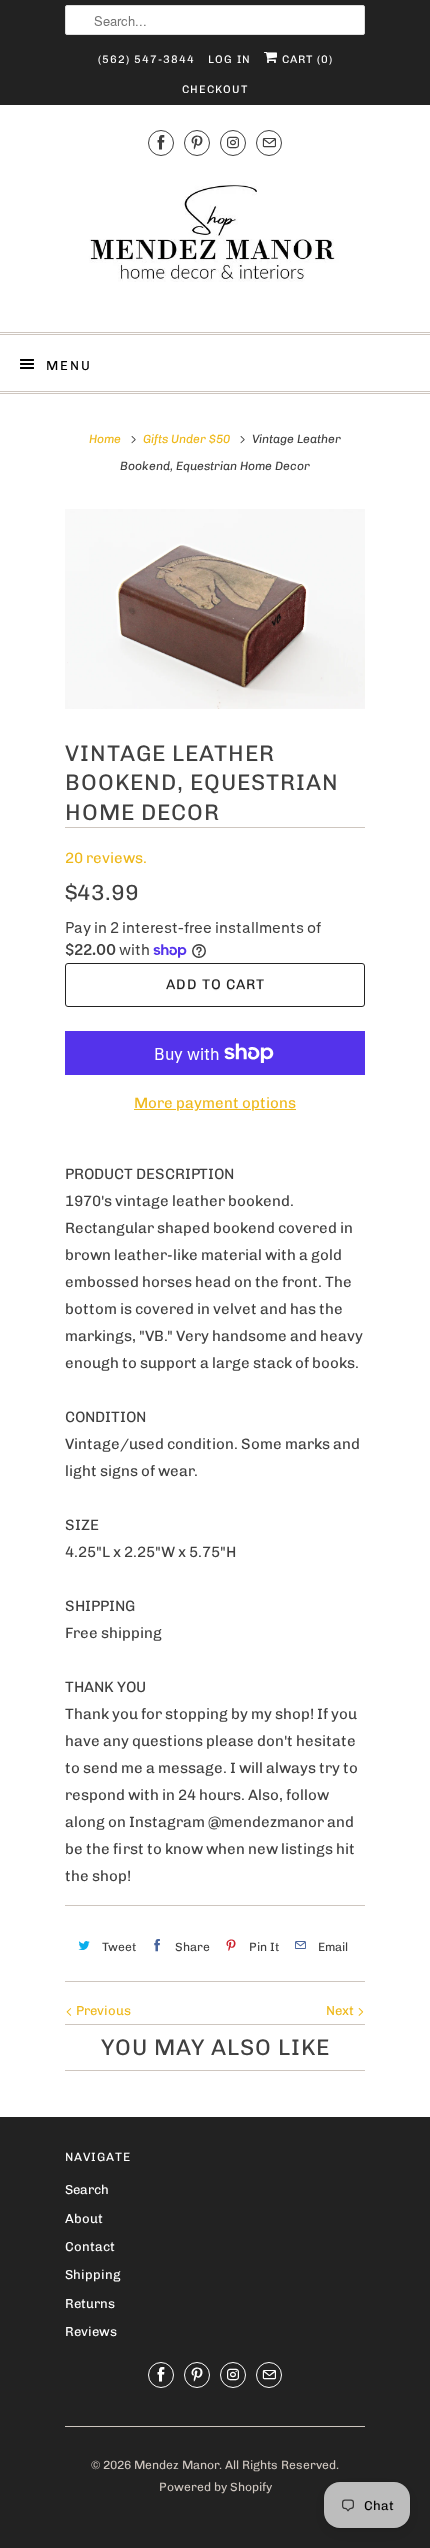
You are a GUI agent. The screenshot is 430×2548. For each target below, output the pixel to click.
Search (87, 2189)
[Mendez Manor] (215, 242)
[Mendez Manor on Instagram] (233, 143)
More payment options (215, 1103)
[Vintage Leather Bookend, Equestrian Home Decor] (215, 609)
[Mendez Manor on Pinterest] (197, 143)
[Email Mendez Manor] (269, 143)
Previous (102, 2010)
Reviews (91, 2331)
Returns (90, 2303)
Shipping (92, 2274)
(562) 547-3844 (146, 59)
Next (341, 2010)
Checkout (215, 89)
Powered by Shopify (215, 2487)
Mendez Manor (176, 2465)
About (84, 2218)
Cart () (305, 59)
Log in (229, 59)
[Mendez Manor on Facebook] (161, 143)
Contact (90, 2246)
